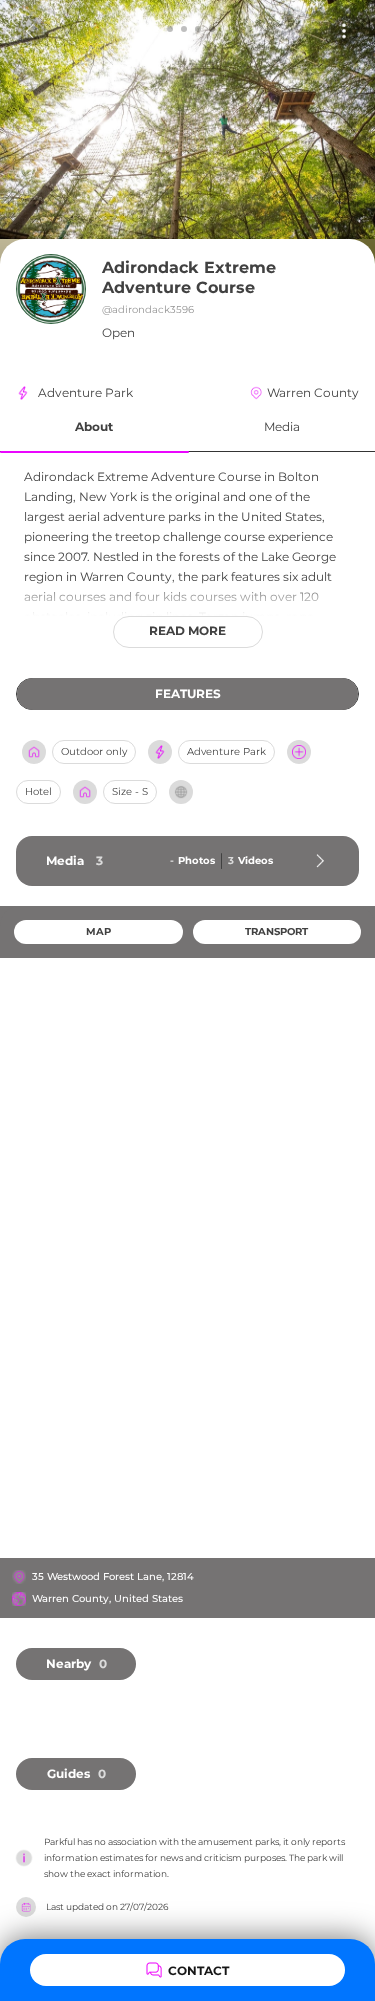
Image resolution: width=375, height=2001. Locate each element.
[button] (94, 427)
